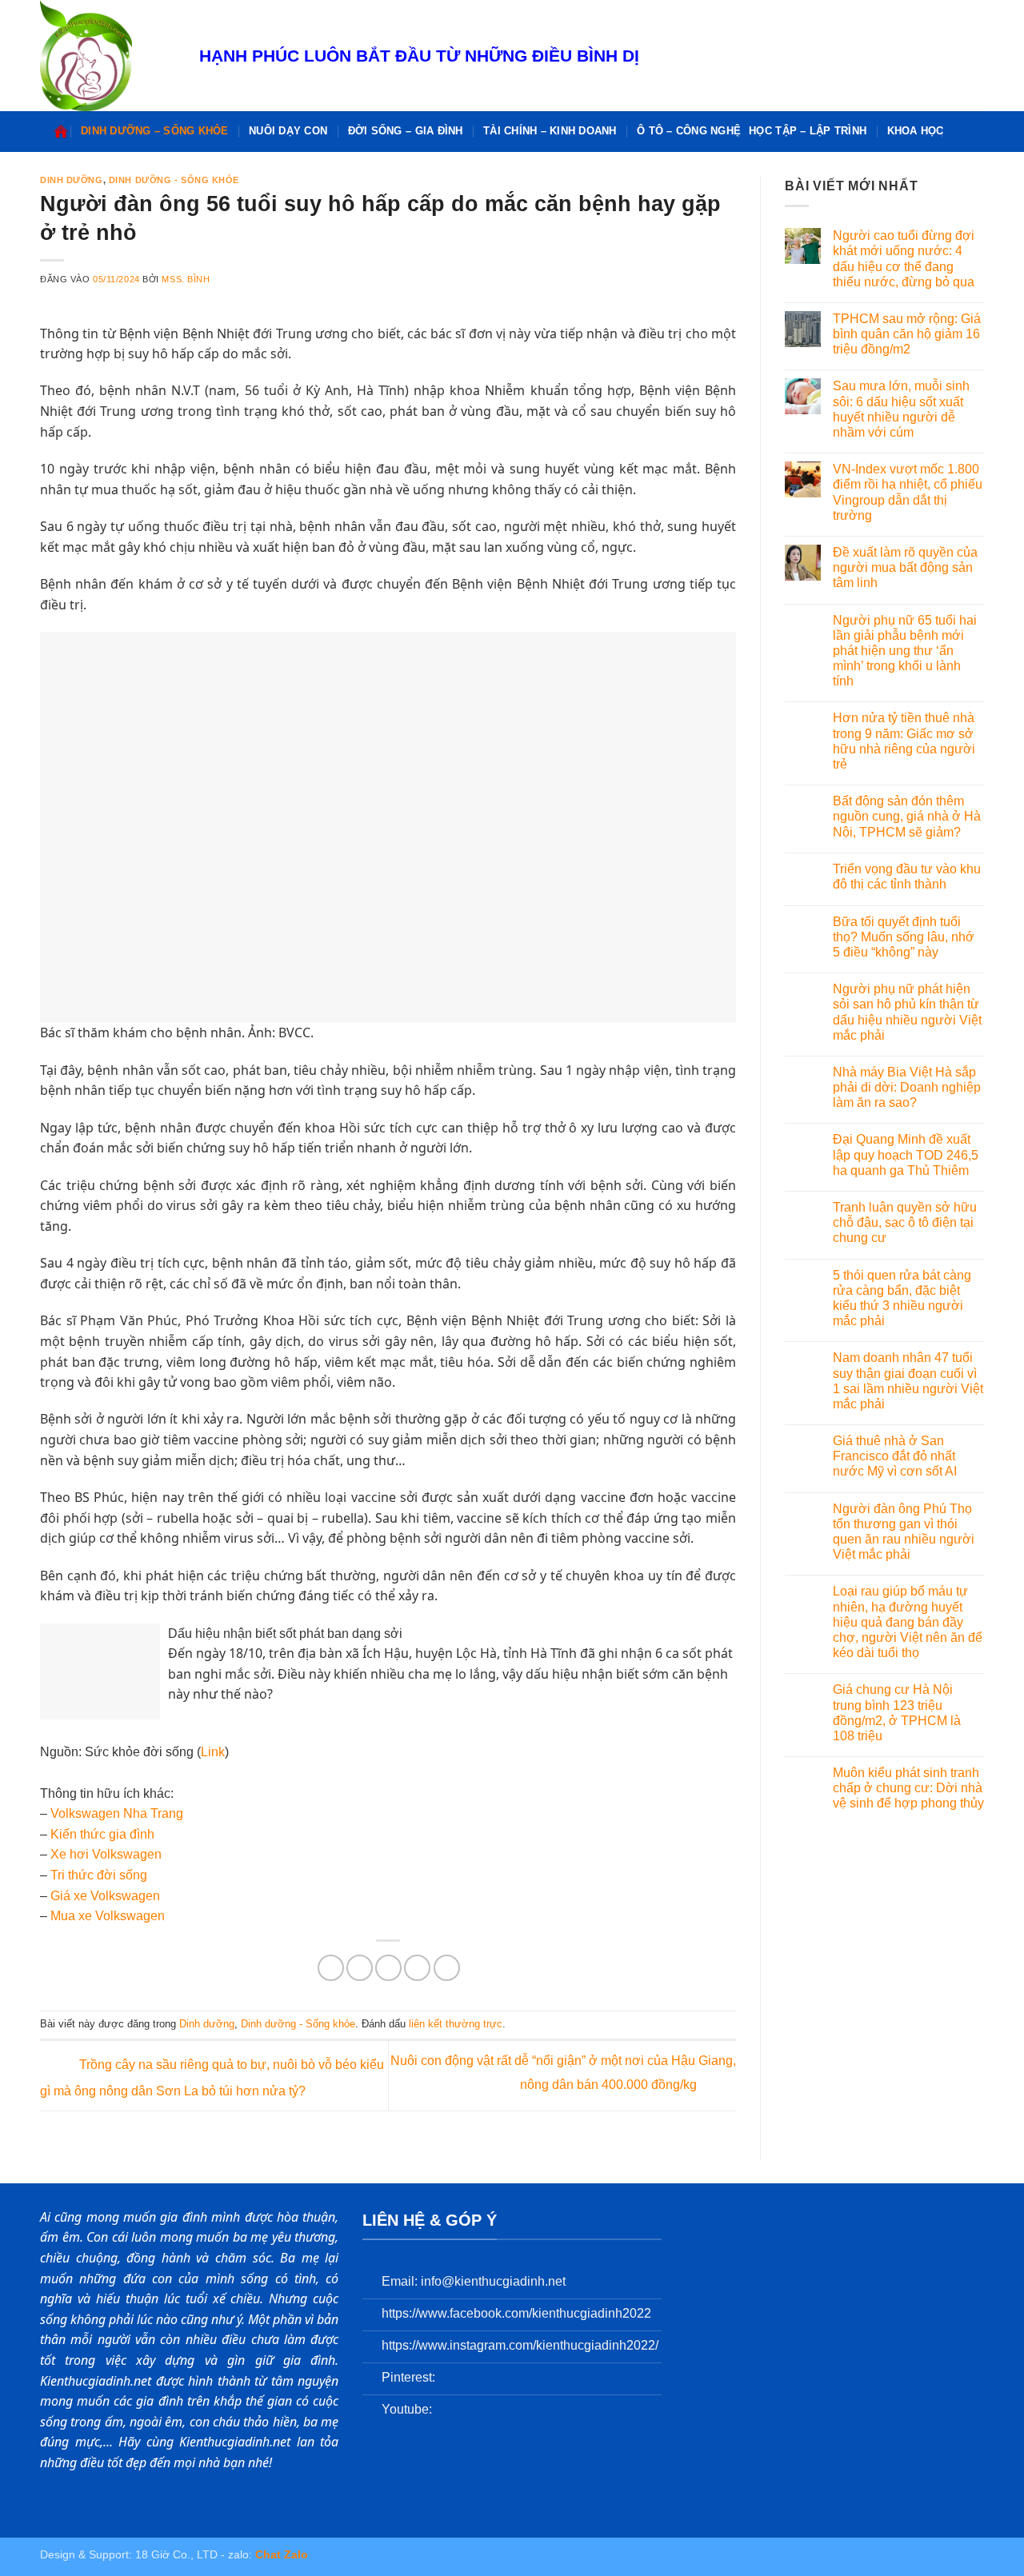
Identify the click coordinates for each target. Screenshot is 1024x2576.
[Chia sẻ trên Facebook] (331, 1968)
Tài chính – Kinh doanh (550, 131)
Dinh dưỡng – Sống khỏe (155, 131)
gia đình (132, 1834)
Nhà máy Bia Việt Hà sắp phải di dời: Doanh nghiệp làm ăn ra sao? (907, 1087)
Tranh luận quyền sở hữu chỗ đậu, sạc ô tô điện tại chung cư (905, 1222)
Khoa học (916, 131)
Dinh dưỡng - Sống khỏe (174, 180)
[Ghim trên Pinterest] (417, 1968)
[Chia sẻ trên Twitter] (360, 1968)
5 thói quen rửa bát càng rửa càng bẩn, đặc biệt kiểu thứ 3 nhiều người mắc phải (902, 1298)
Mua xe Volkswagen (108, 1916)
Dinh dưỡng (72, 180)
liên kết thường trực (456, 2024)
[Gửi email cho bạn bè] (388, 1968)
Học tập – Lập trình (808, 131)
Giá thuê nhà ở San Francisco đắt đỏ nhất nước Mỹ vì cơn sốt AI (895, 1456)
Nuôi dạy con (288, 131)
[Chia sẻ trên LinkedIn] (447, 1968)
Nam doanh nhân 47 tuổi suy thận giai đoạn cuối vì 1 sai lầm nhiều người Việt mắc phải (908, 1381)
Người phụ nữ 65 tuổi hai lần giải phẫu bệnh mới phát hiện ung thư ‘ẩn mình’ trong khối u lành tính (905, 651)
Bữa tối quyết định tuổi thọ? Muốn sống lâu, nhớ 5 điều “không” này (904, 937)
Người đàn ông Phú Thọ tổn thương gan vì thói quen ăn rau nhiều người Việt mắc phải (904, 1532)
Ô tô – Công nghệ (689, 131)
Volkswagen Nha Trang (117, 1813)
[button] (962, 132)
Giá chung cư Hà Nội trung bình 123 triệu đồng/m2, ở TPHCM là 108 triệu (897, 1713)
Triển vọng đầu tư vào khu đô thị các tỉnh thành (907, 877)
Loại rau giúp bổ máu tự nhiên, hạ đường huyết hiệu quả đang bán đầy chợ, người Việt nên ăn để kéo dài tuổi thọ (908, 1622)
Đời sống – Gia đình (406, 131)
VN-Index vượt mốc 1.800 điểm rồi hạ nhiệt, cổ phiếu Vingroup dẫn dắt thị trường (908, 492)
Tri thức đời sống (99, 1875)
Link (213, 1752)
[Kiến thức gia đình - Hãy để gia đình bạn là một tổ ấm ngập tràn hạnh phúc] (108, 56)
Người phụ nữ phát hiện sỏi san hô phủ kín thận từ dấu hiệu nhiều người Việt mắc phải (907, 1012)
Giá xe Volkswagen (105, 1896)
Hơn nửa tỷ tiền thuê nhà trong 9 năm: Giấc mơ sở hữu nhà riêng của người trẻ (904, 741)
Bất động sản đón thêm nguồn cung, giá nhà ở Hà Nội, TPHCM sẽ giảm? (907, 816)
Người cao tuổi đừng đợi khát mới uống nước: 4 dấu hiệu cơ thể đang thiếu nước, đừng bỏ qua (904, 259)
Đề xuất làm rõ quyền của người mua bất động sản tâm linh (905, 567)
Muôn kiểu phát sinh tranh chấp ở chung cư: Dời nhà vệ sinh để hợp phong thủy (908, 1788)
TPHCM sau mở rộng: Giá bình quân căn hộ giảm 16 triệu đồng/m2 (907, 334)
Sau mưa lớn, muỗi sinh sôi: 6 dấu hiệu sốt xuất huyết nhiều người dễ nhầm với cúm (901, 409)
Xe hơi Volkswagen (106, 1854)
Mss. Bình (186, 279)
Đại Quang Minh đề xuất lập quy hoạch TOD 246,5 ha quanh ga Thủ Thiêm (906, 1154)
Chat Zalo (282, 2554)
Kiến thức (80, 1834)
